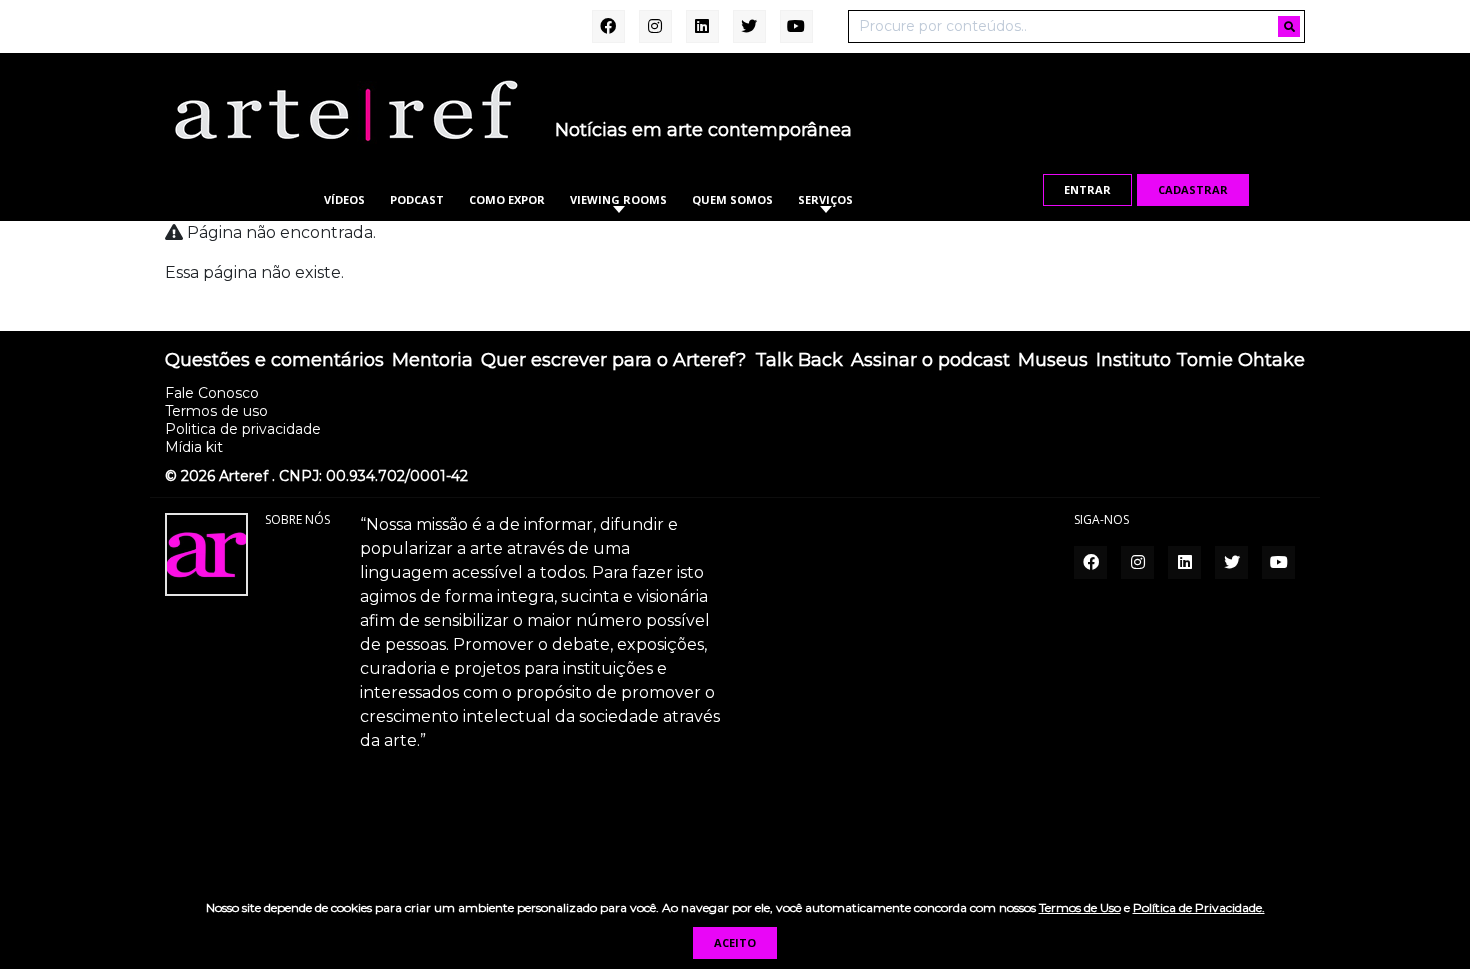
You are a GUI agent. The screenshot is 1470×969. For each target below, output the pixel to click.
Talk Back (799, 361)
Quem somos (732, 199)
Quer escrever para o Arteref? (613, 361)
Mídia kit (194, 447)
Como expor (507, 199)
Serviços (825, 199)
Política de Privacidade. (1199, 907)
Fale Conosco (212, 393)
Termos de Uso (1080, 907)
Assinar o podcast (930, 361)
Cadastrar (1193, 189)
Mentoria (432, 361)
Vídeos (344, 199)
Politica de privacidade (243, 429)
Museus (1053, 361)
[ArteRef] (345, 110)
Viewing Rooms (618, 199)
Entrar (1087, 189)
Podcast (417, 199)
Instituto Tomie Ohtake (1200, 361)
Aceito (735, 942)
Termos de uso (216, 411)
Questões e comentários (274, 361)
